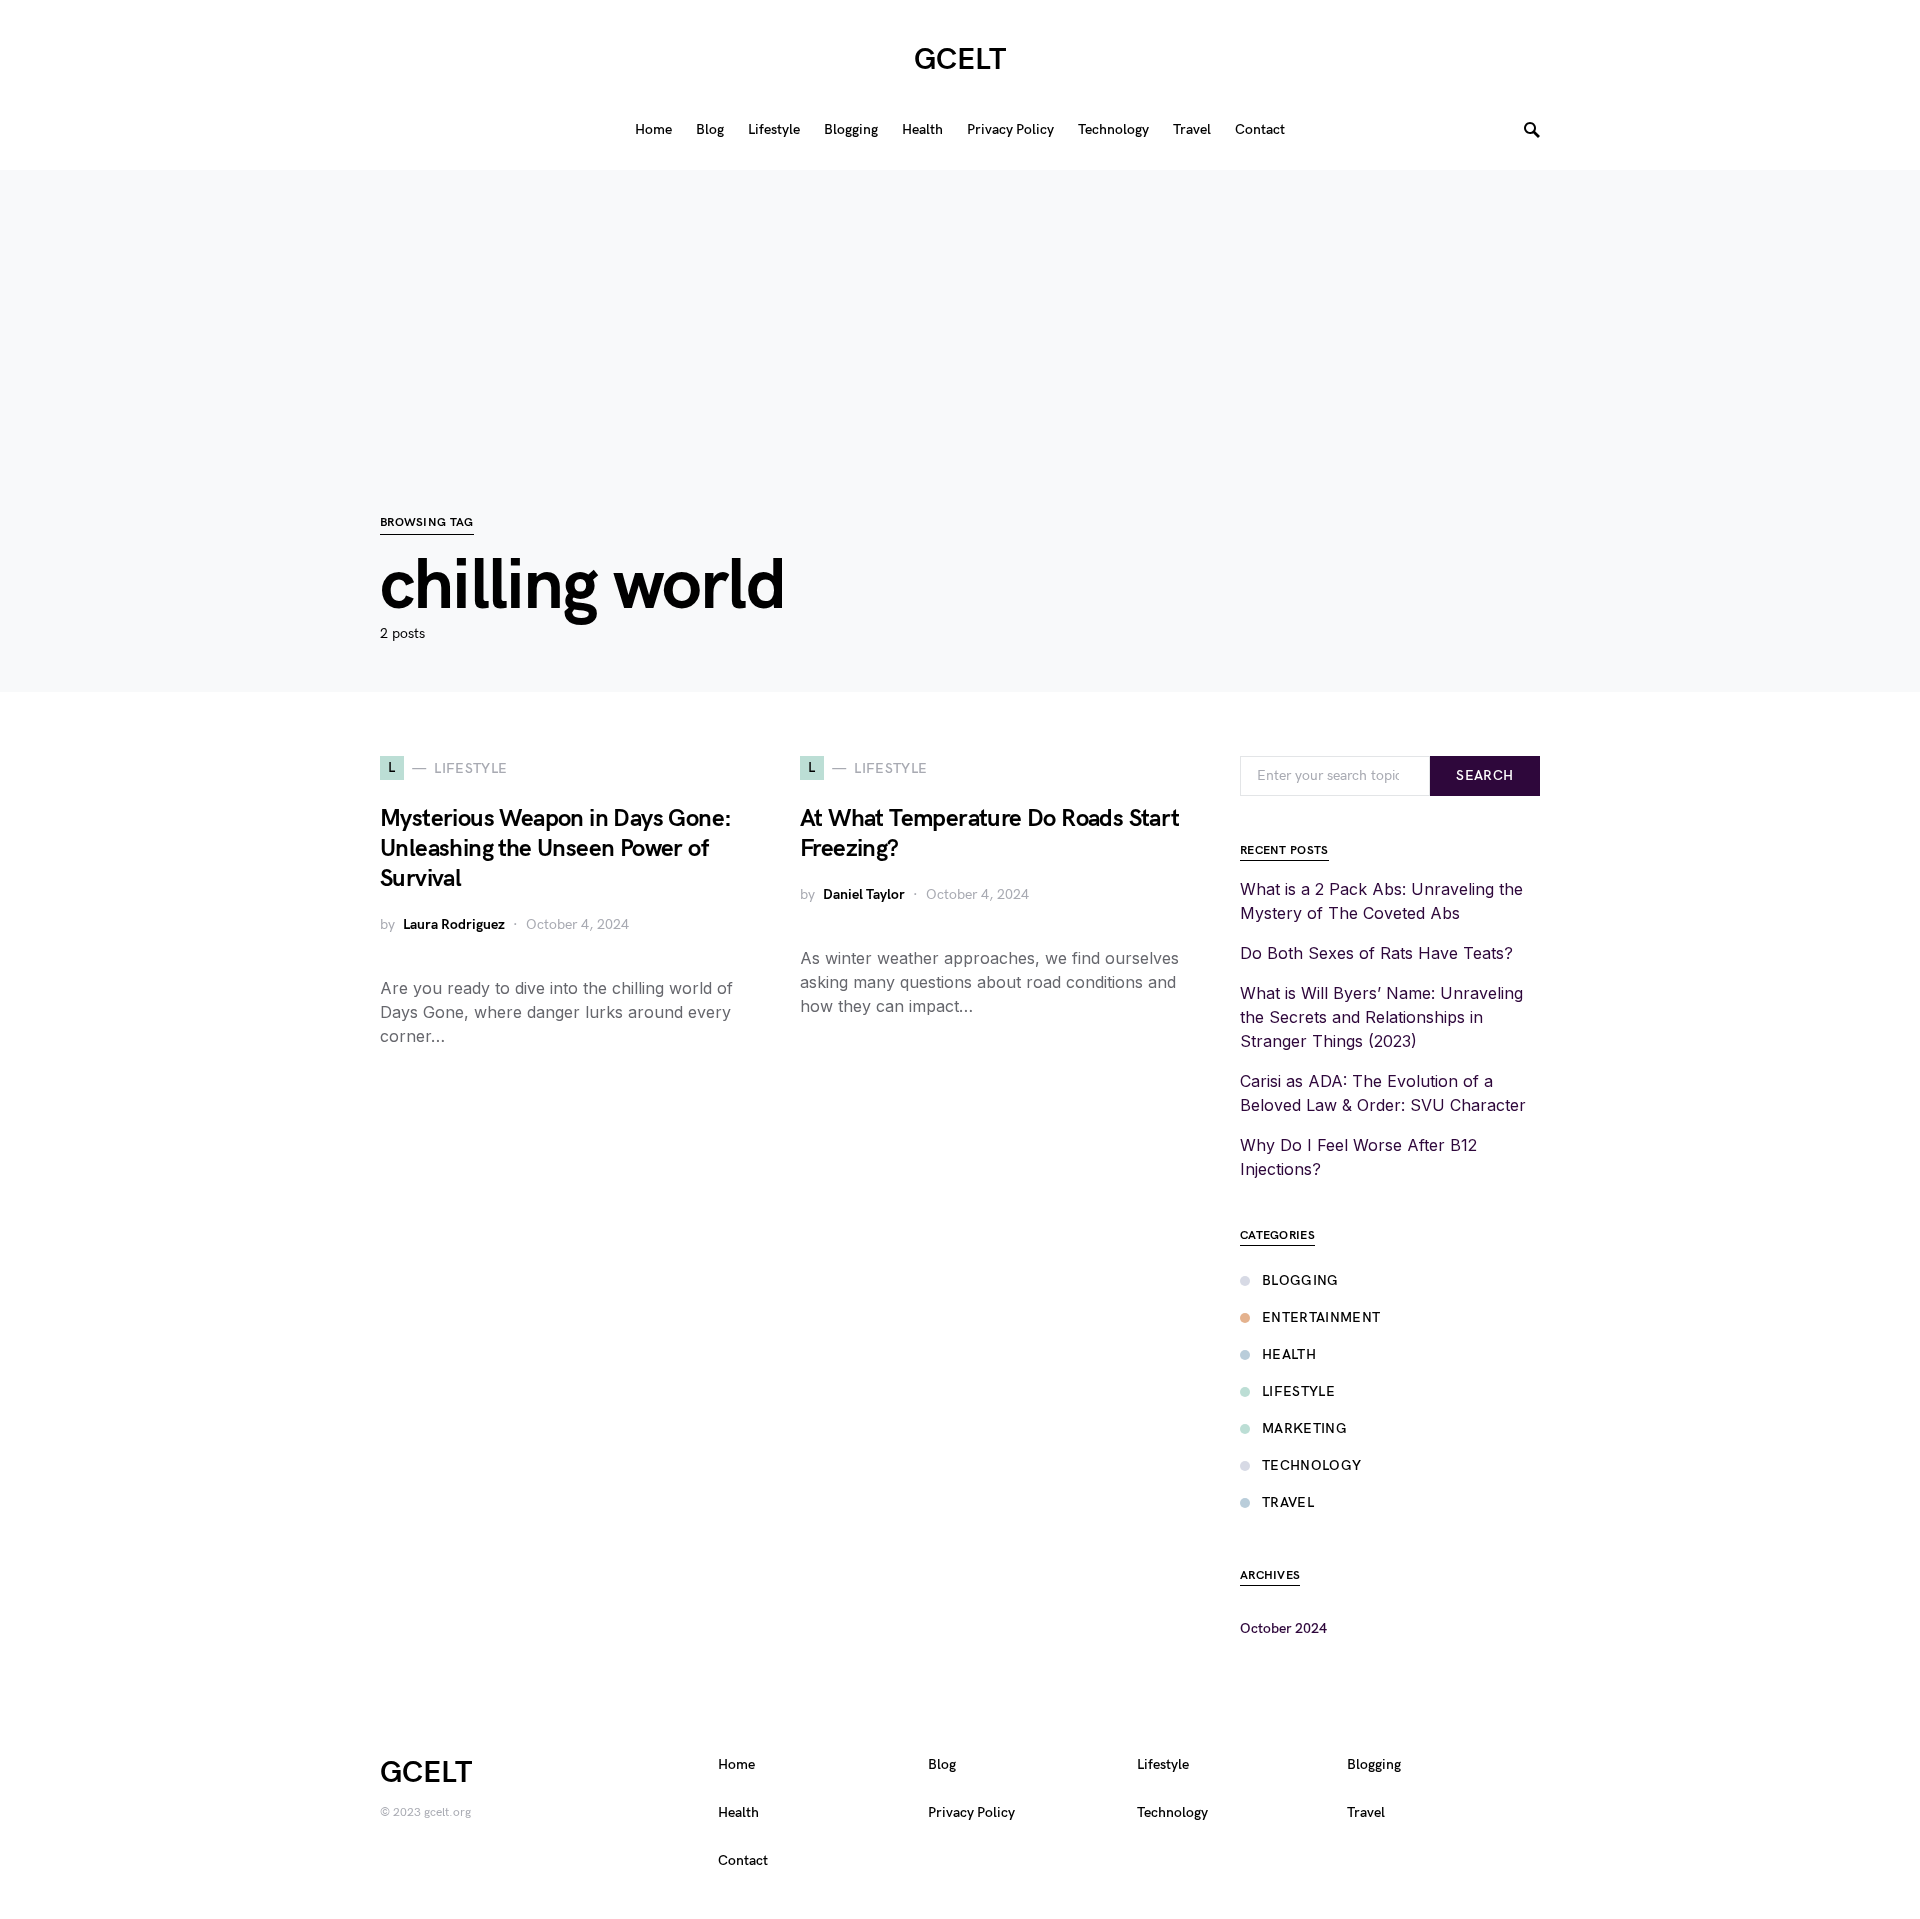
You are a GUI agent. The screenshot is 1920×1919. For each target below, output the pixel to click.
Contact (743, 1860)
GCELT (960, 60)
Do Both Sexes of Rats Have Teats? (1376, 953)
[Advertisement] (960, 310)
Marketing (1304, 1428)
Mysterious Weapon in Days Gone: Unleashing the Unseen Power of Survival (555, 848)
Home (736, 1764)
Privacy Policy (971, 1812)
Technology (1312, 1465)
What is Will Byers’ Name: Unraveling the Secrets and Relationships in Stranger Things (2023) (1381, 1017)
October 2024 (1283, 1628)
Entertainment (1321, 1317)
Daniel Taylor (864, 894)
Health (1289, 1354)
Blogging (1300, 1280)
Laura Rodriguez (454, 924)
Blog (942, 1764)
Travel (1288, 1502)
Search (1484, 775)
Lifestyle (1298, 1391)
